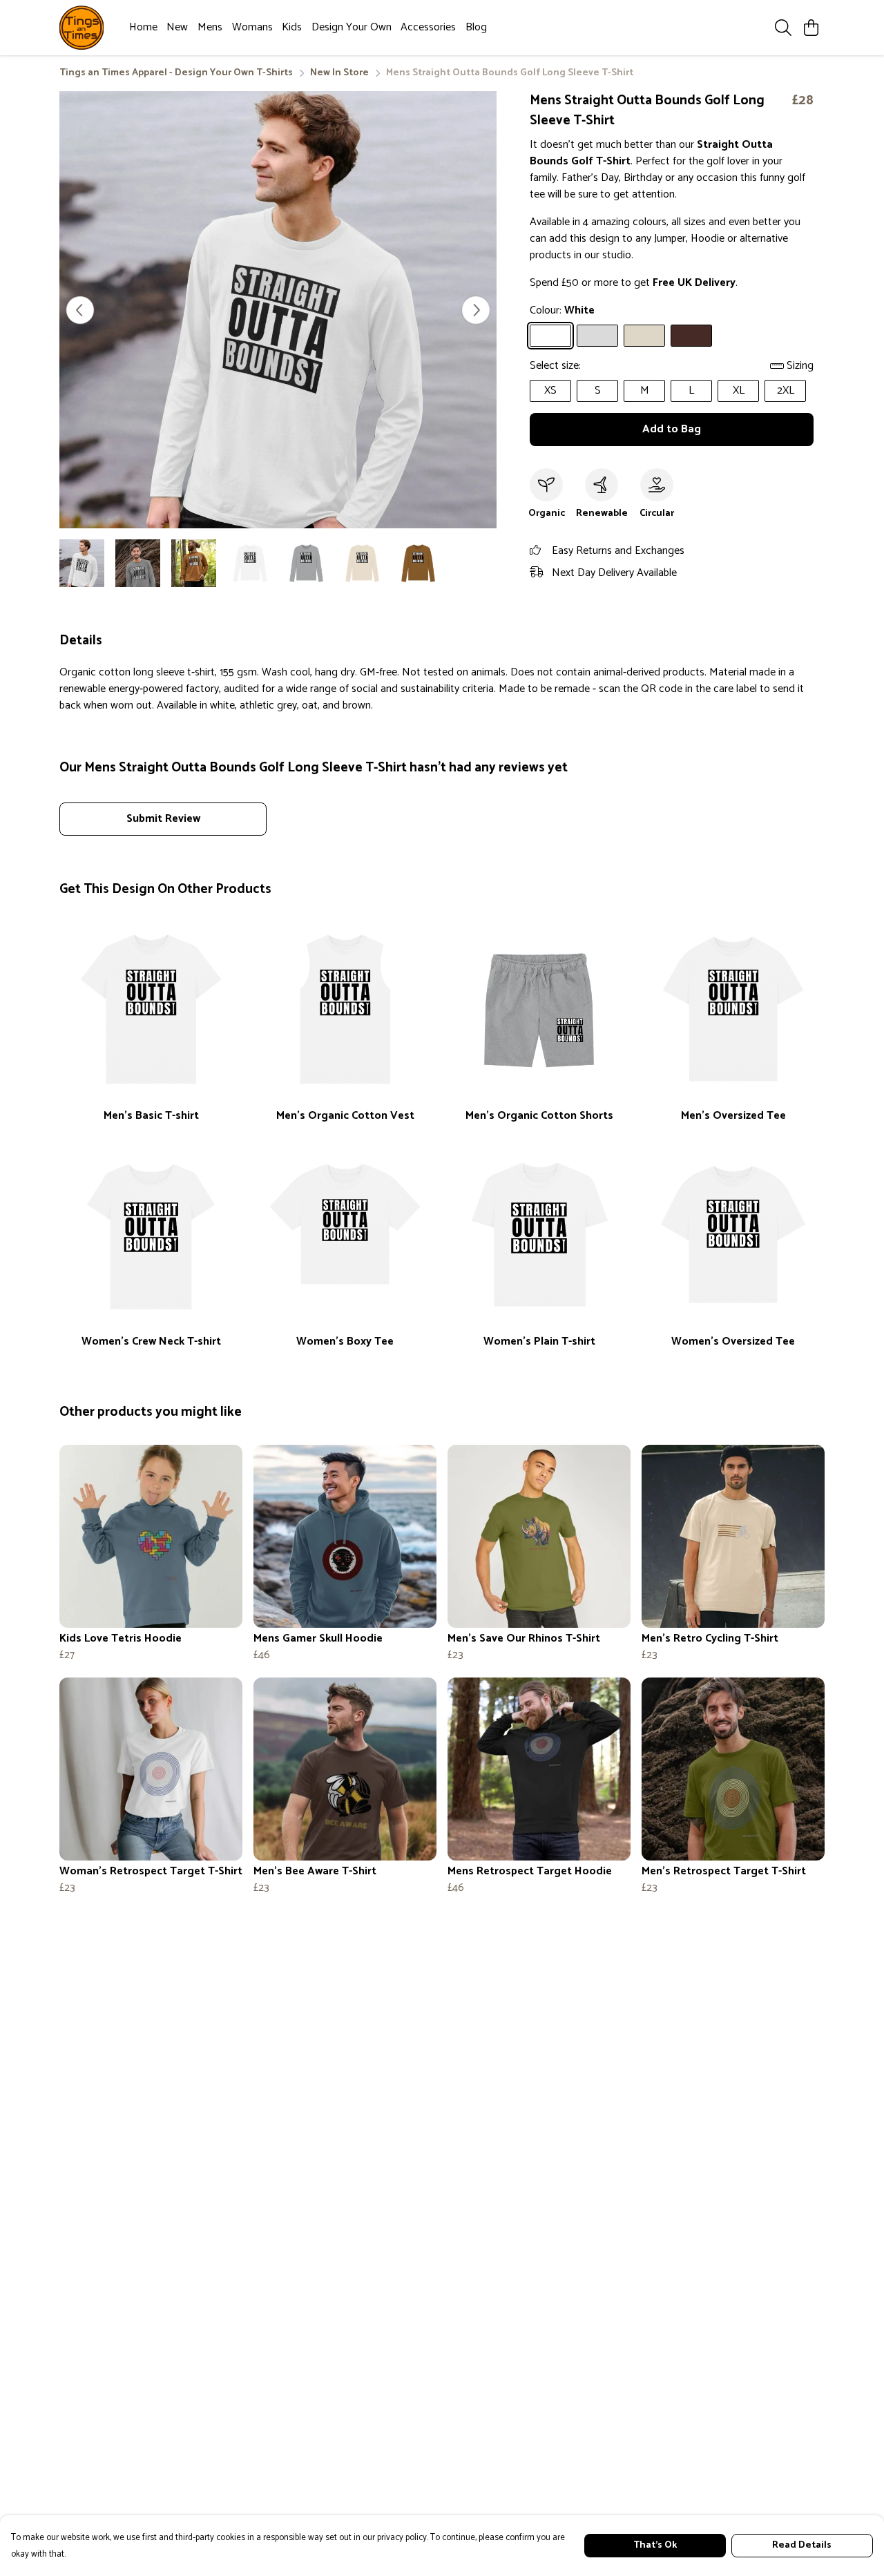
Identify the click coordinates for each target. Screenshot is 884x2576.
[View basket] (811, 28)
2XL (786, 391)
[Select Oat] (644, 336)
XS (550, 391)
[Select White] (550, 336)
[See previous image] (80, 310)
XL (739, 391)
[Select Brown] (691, 336)
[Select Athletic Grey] (597, 336)
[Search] (783, 28)
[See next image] (476, 310)
